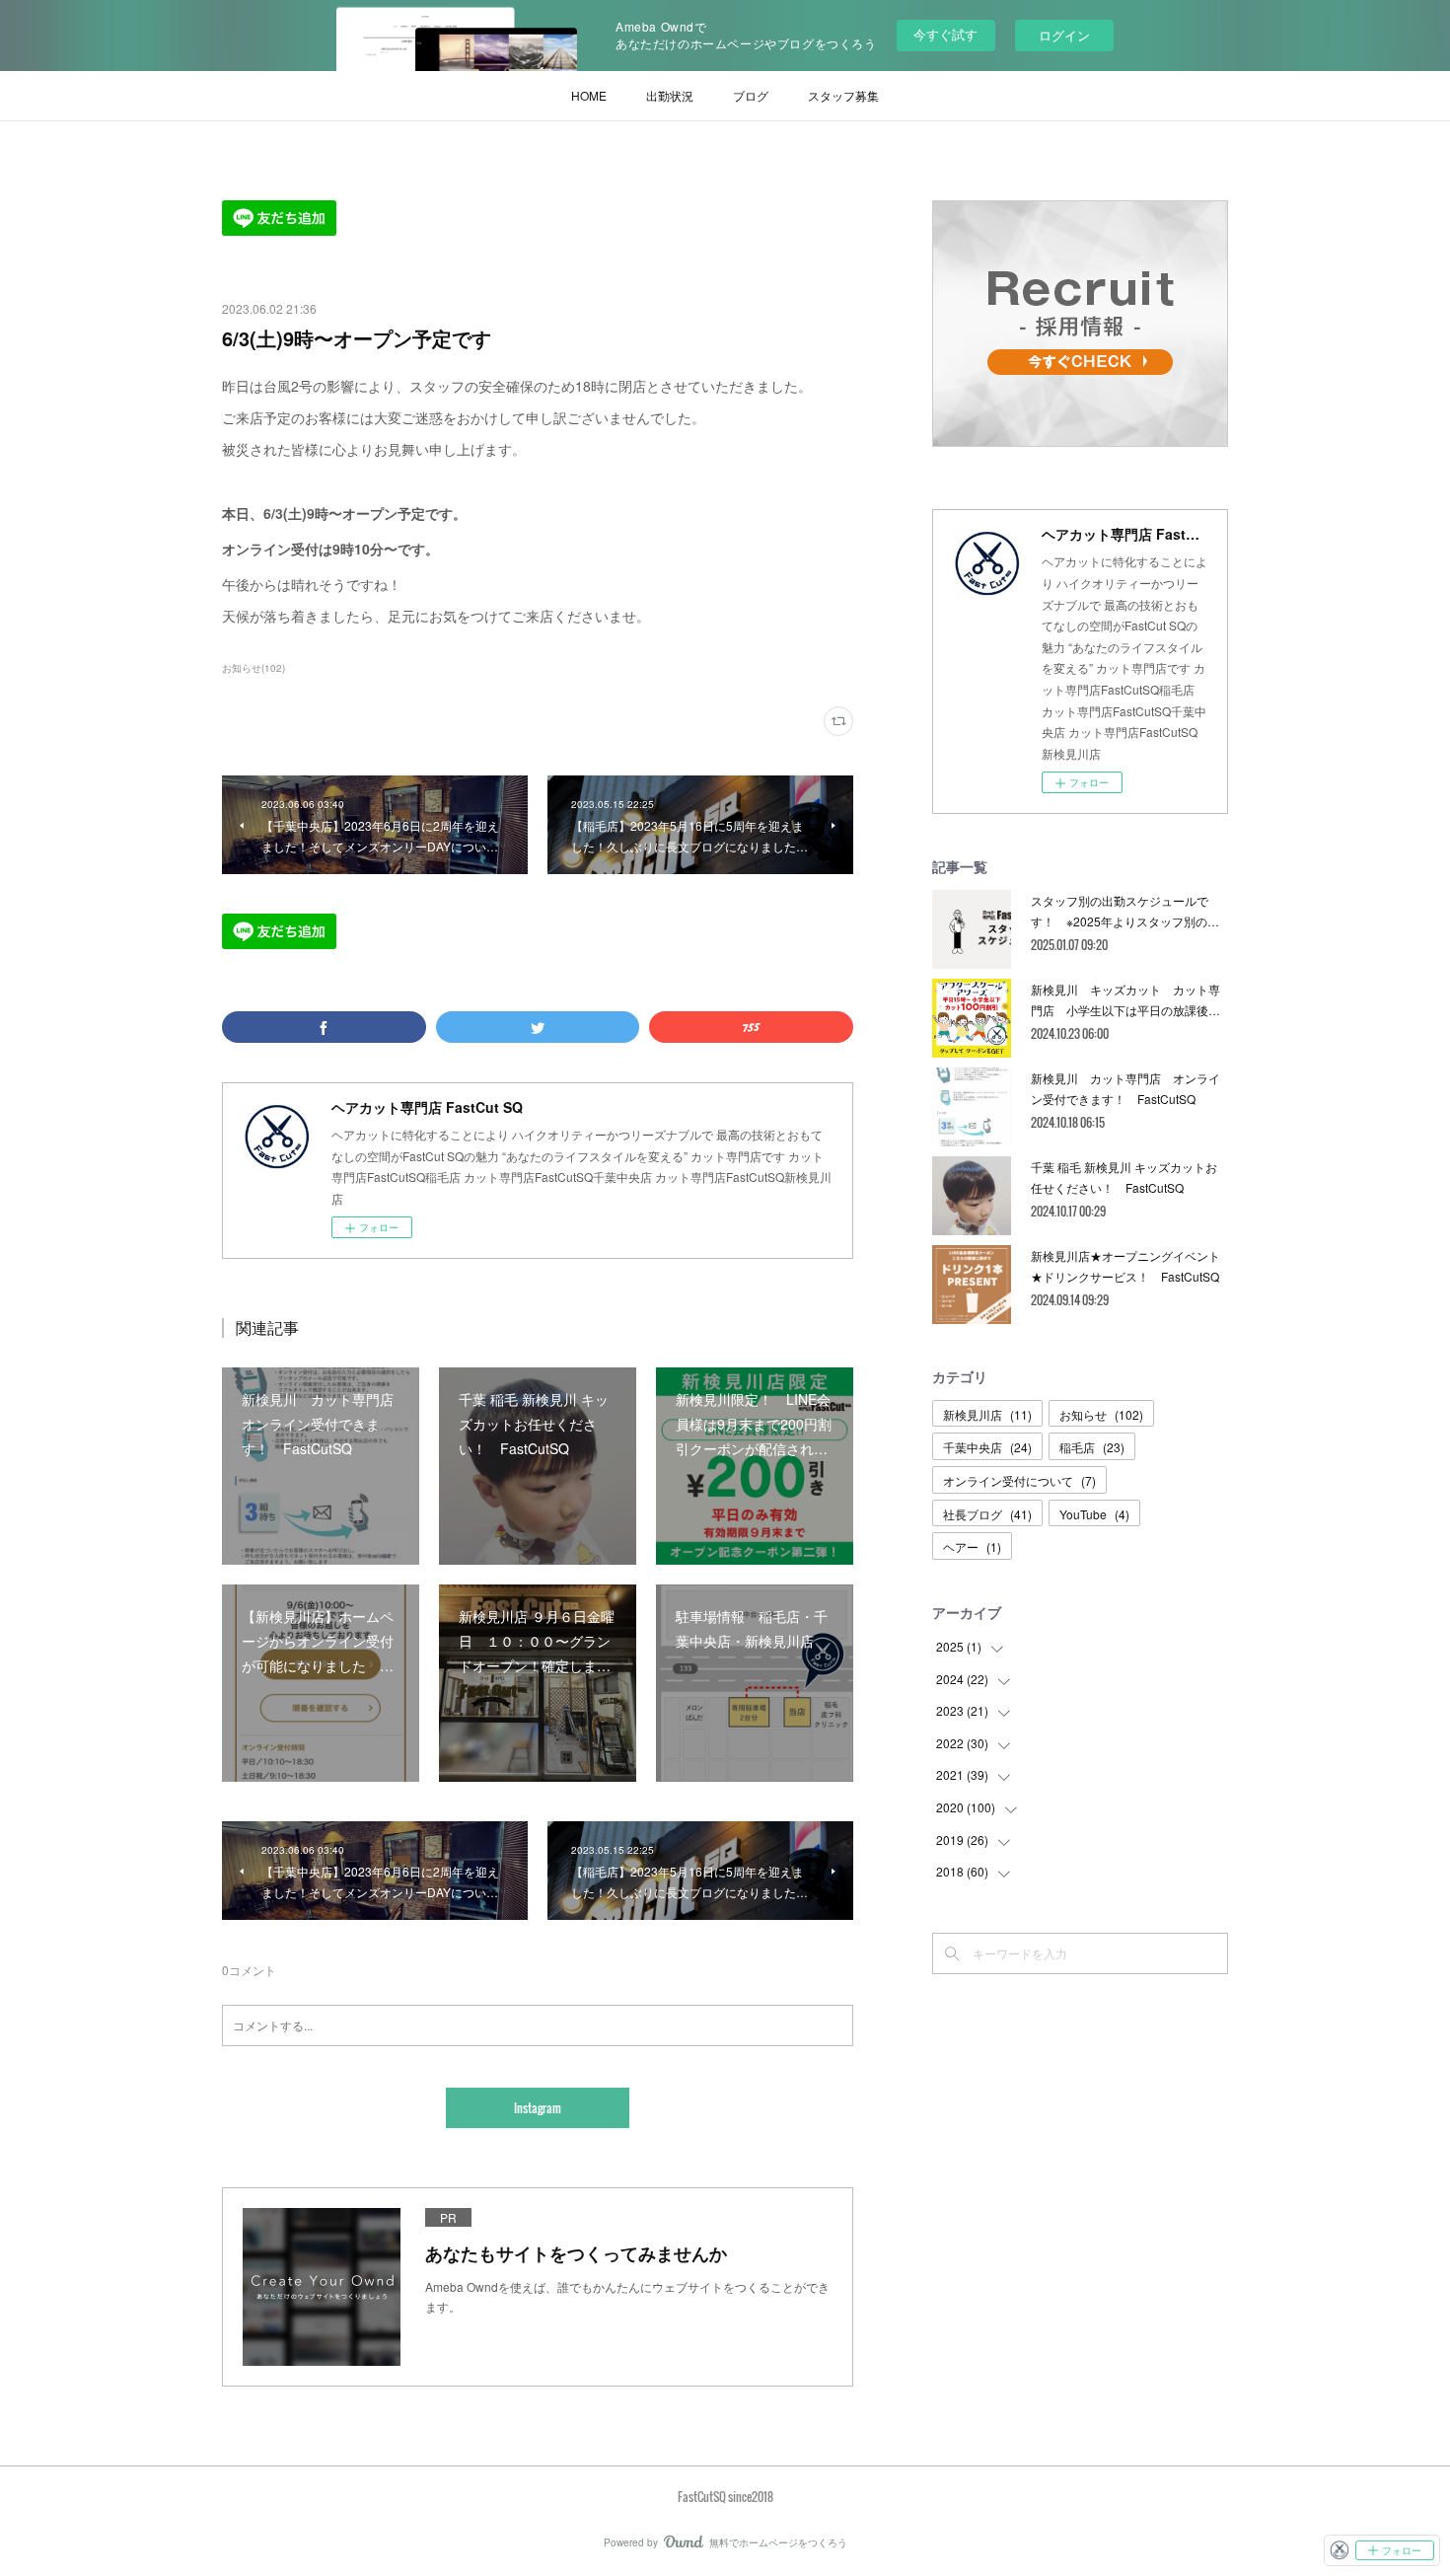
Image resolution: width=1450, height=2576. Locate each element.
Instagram (538, 2108)
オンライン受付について (1019, 1480)
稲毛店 (1092, 1447)
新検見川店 (987, 1414)
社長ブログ (987, 1514)
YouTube (1094, 1514)
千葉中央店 (987, 1447)
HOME (589, 95)
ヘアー (972, 1546)
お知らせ (1101, 1414)
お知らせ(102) (254, 668)
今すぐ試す (945, 34)
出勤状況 (670, 95)
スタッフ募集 (843, 95)
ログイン (1064, 35)
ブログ (751, 95)
